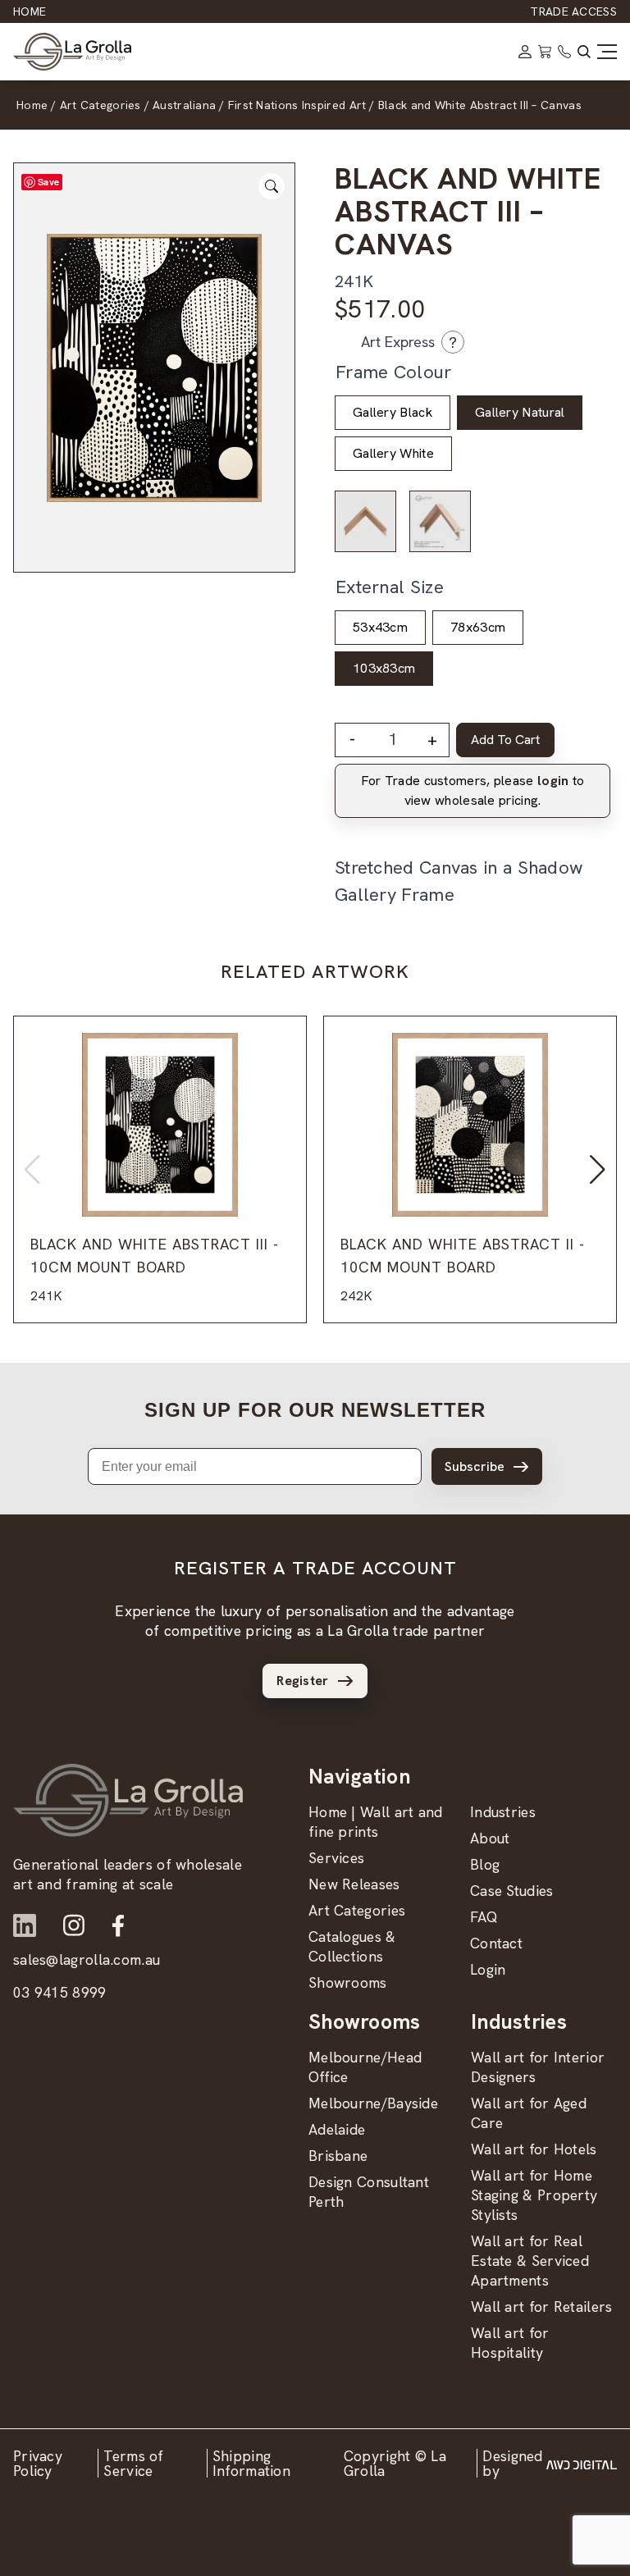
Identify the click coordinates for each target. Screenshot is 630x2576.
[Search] (584, 52)
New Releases (354, 1884)
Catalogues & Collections (352, 1946)
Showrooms (348, 1982)
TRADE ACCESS (573, 11)
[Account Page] (525, 52)
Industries (503, 1812)
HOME (30, 11)
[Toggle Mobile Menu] (607, 52)
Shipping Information (251, 2463)
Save (48, 182)
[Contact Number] (564, 52)
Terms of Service (133, 2463)
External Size (390, 587)
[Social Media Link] (25, 1925)
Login (488, 1969)
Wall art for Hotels (534, 2149)
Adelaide (337, 2129)
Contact (496, 1943)
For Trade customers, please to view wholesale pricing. (473, 790)
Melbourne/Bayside (373, 2103)
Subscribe (475, 1466)
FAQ (484, 1917)
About (490, 1838)
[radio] (393, 413)
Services (336, 1858)
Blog (485, 1864)
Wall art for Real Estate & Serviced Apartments (530, 2261)
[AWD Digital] (582, 2464)
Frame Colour (394, 372)
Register (302, 1681)
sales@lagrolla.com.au (87, 1959)
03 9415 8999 (60, 1992)
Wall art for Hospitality (510, 2343)
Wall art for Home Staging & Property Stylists (534, 2195)
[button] (598, 1170)
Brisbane (338, 2156)
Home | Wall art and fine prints (376, 1822)
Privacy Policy (38, 2463)
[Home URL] (128, 1800)
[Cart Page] (545, 52)
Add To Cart (505, 740)
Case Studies (512, 1891)
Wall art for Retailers (542, 2307)
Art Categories (357, 1910)
